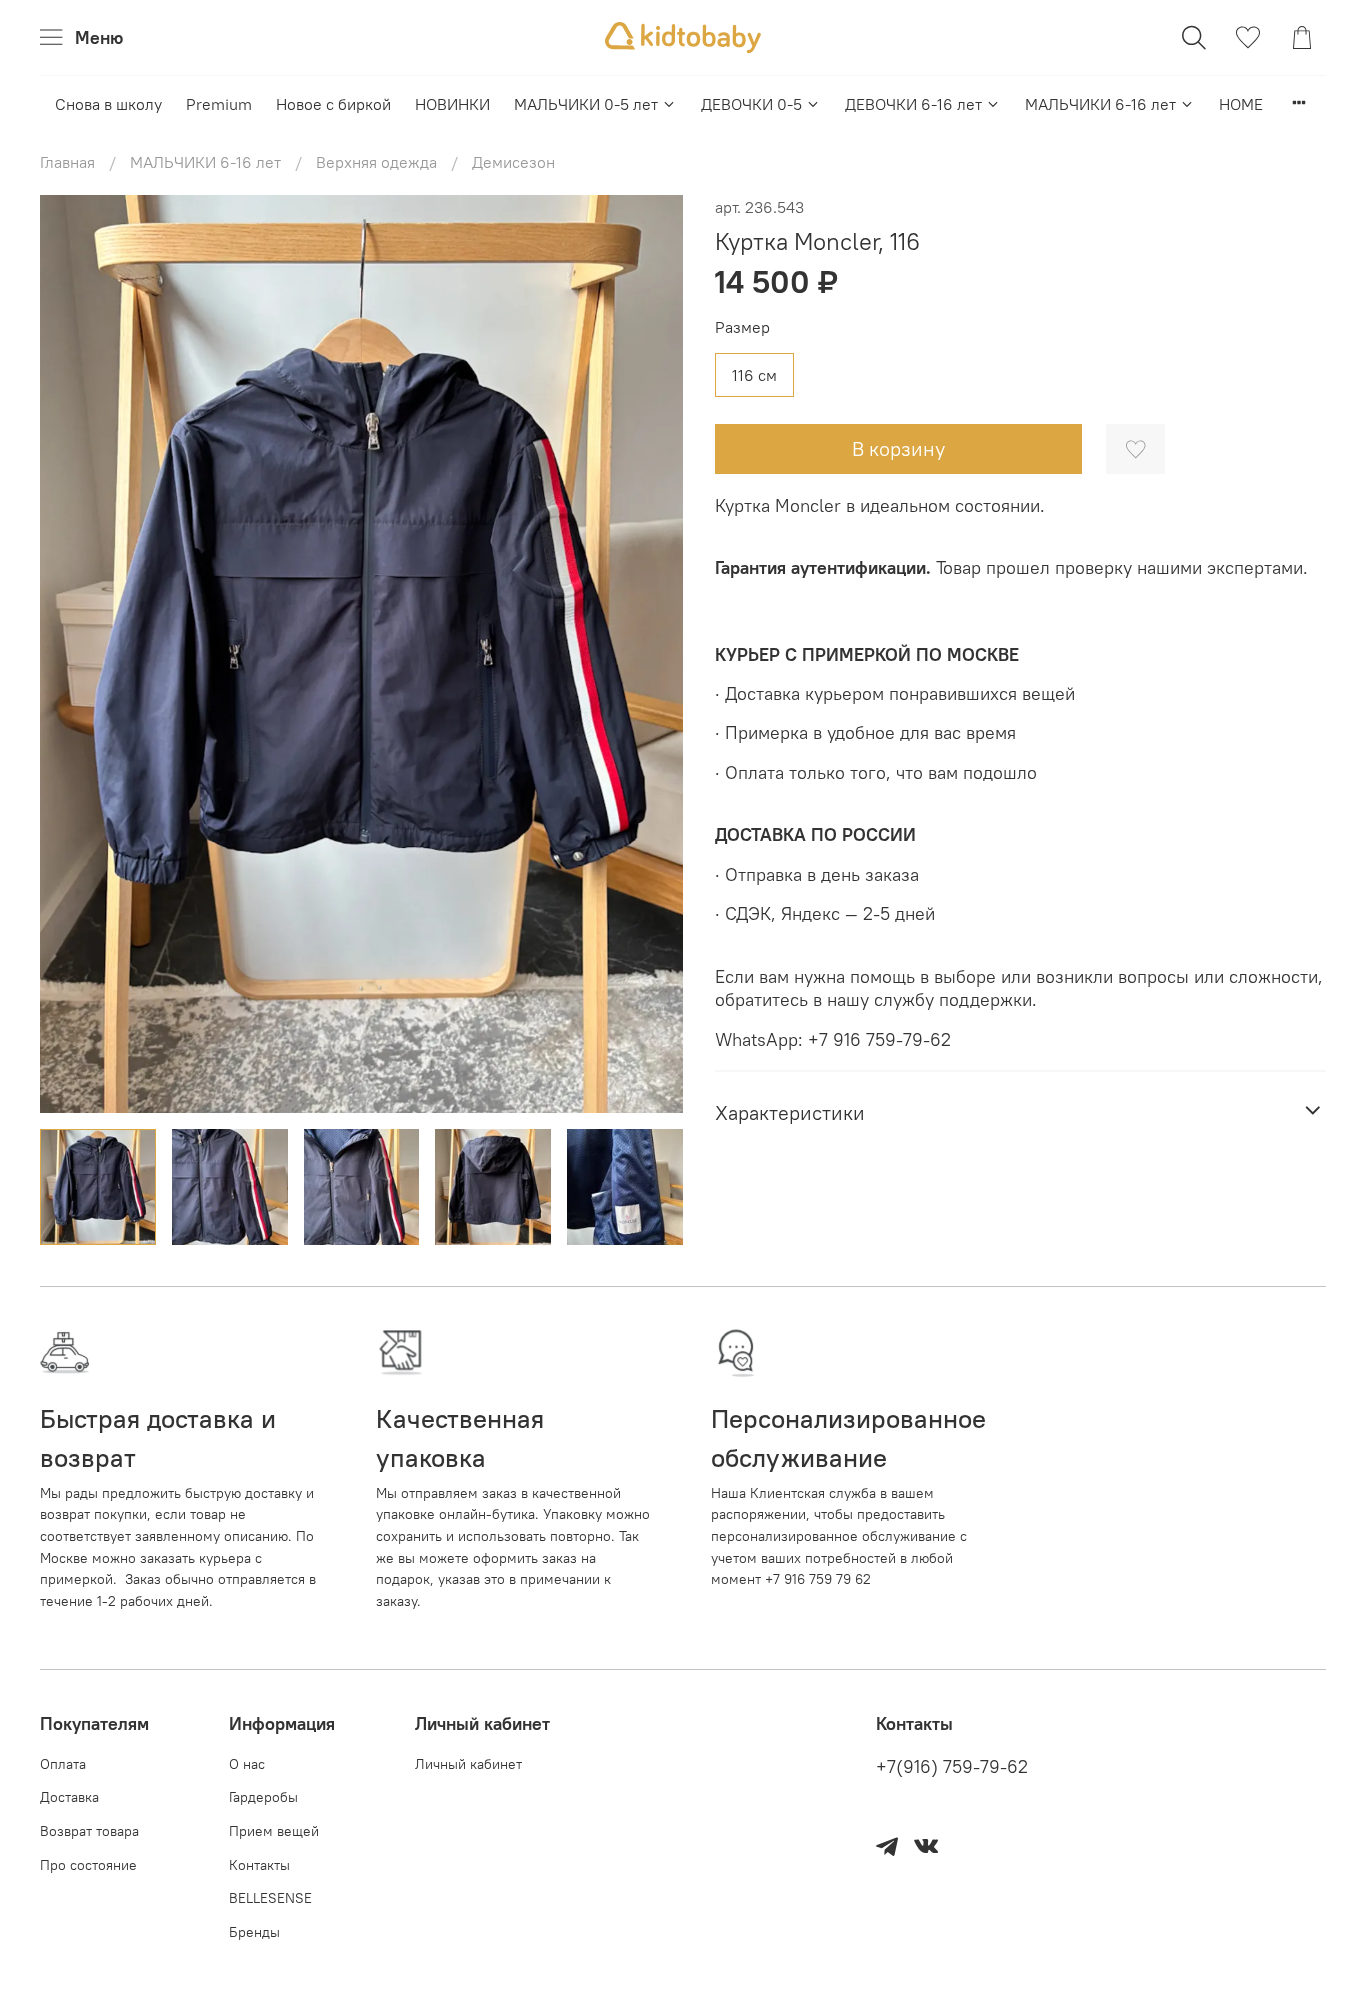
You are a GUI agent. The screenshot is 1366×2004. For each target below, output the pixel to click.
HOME (1241, 104)
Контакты (259, 1865)
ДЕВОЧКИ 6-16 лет (913, 104)
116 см (754, 375)
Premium (219, 104)
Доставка (69, 1797)
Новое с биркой (333, 104)
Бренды (254, 1932)
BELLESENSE (270, 1898)
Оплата (63, 1764)
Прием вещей (274, 1831)
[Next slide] (651, 654)
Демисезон (513, 162)
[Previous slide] (72, 654)
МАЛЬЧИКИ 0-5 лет (586, 104)
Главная (67, 162)
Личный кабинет (468, 1764)
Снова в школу (108, 104)
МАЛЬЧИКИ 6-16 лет (1100, 104)
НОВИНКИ (452, 104)
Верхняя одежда (376, 162)
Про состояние (88, 1865)
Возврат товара (89, 1831)
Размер (742, 327)
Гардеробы (263, 1797)
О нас (247, 1764)
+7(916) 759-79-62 (952, 1767)
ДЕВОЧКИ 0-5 (751, 104)
